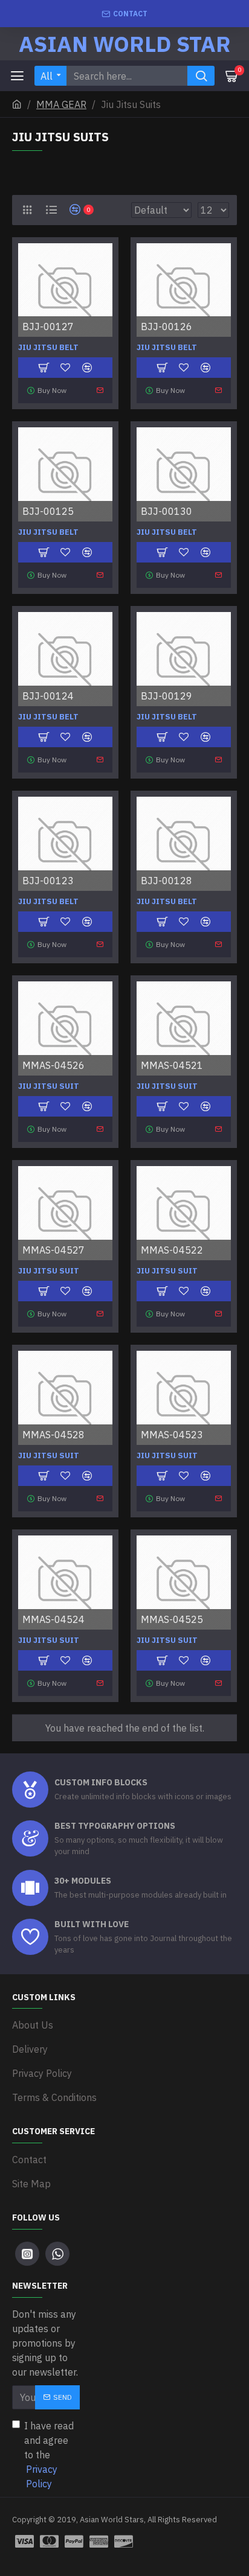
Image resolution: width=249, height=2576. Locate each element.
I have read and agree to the (49, 2455)
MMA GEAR (61, 104)
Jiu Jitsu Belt (48, 348)
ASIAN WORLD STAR (125, 44)
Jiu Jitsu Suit (49, 1086)
